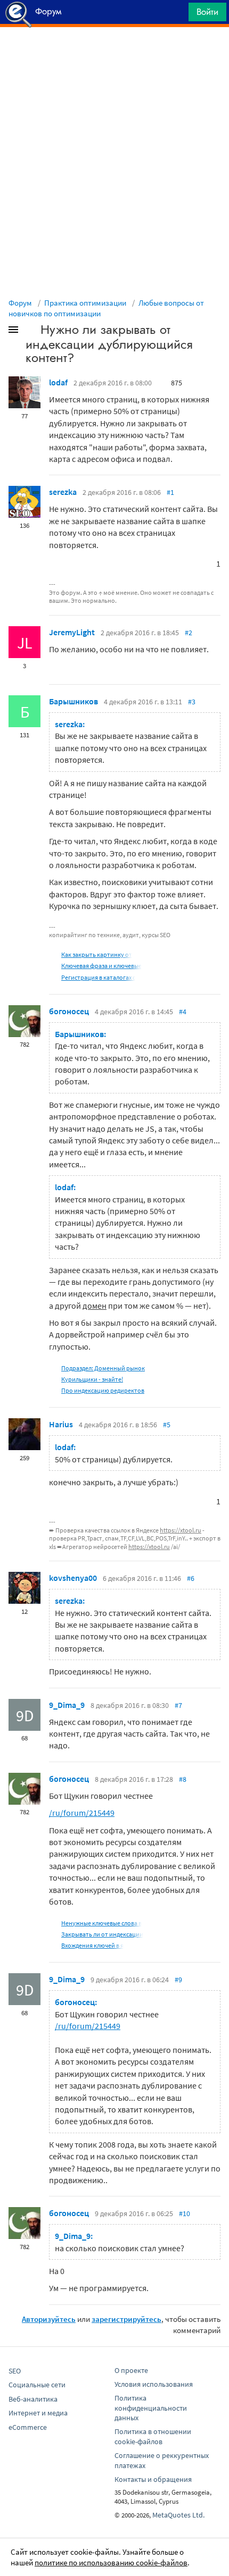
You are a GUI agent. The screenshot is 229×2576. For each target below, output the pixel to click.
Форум (20, 303)
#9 (178, 1980)
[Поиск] (177, 15)
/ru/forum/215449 (82, 1813)
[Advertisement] (114, 54)
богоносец (69, 1011)
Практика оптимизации (85, 303)
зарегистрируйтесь (126, 2319)
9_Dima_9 (67, 1705)
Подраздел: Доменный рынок (103, 1368)
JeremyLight (72, 632)
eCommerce (28, 2427)
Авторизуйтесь (49, 2319)
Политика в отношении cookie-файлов (153, 2436)
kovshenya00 (73, 1578)
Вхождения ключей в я (92, 1945)
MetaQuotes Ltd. (178, 2515)
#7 (178, 1705)
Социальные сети (37, 2385)
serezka (63, 492)
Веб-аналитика (33, 2399)
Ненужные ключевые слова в (101, 1923)
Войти (207, 12)
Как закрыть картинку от (97, 954)
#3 (192, 702)
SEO (15, 2371)
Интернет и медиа (38, 2413)
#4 (183, 1012)
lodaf (58, 382)
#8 (183, 1779)
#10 (185, 2213)
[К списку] (31, 332)
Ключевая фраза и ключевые (101, 966)
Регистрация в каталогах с (98, 977)
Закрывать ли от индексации (102, 1934)
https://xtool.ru (181, 1530)
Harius (61, 1424)
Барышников (73, 701)
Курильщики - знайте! (92, 1379)
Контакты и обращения (153, 2479)
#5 (167, 1425)
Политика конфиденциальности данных (151, 2408)
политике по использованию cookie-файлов (111, 2562)
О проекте (131, 2370)
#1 (170, 492)
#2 (189, 633)
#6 (191, 1578)
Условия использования (154, 2384)
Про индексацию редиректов (103, 1390)
